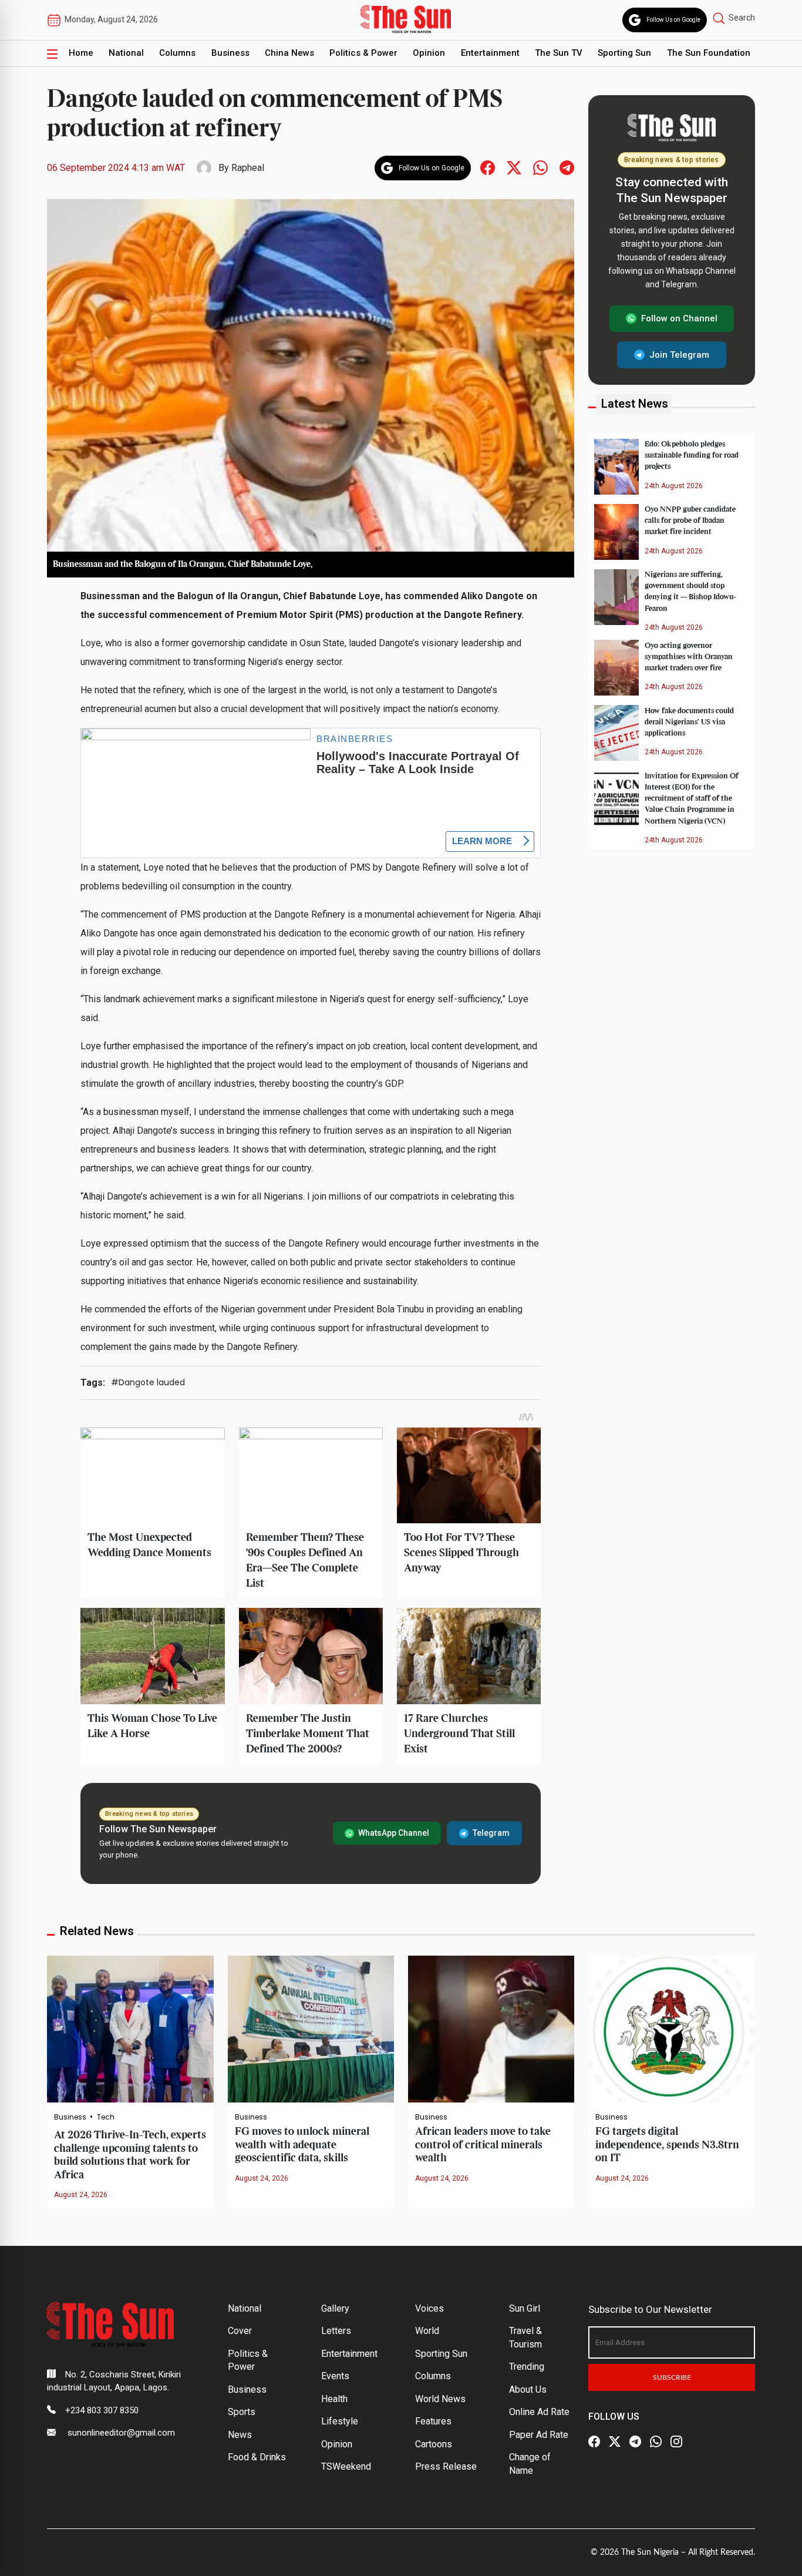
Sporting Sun (624, 53)
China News (289, 53)
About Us (528, 2389)
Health (334, 2399)
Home (81, 53)
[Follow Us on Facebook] (594, 2442)
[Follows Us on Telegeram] (567, 167)
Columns (177, 53)
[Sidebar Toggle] (52, 53)
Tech (106, 2117)
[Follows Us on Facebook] (488, 167)
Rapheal (248, 168)
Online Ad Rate (539, 2412)
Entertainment (490, 53)
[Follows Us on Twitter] (514, 167)
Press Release (446, 2466)
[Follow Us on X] (615, 2442)
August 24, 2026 (81, 2195)
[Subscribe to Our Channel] (635, 2442)
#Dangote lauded (148, 1382)
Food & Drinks (257, 2457)
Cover (240, 2331)
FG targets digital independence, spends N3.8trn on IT (667, 2145)
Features (433, 2421)
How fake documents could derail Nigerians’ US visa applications (689, 721)
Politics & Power (363, 53)
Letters (336, 2331)
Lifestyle (340, 2421)
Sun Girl (525, 2308)
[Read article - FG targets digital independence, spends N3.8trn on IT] (671, 2028)
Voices (429, 2308)
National (126, 53)
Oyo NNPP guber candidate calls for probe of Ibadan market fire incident (690, 520)
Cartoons (434, 2444)
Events (335, 2376)
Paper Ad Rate (539, 2435)
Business (230, 53)
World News (440, 2399)
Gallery (335, 2308)
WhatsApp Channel (394, 1833)
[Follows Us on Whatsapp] (540, 167)
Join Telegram (679, 354)
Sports (242, 2412)
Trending (527, 2367)
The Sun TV (559, 53)
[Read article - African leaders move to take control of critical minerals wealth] (491, 2028)
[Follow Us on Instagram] (676, 2442)
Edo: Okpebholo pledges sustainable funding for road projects (692, 455)
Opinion (429, 53)
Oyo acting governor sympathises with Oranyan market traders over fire (689, 656)
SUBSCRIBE (672, 2377)
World (427, 2331)
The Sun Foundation (709, 53)
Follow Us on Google (673, 20)
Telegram (491, 1833)
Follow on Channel (679, 318)
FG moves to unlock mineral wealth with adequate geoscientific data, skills (302, 2145)
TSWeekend (346, 2466)
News (240, 2435)
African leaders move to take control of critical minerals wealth (483, 2145)
